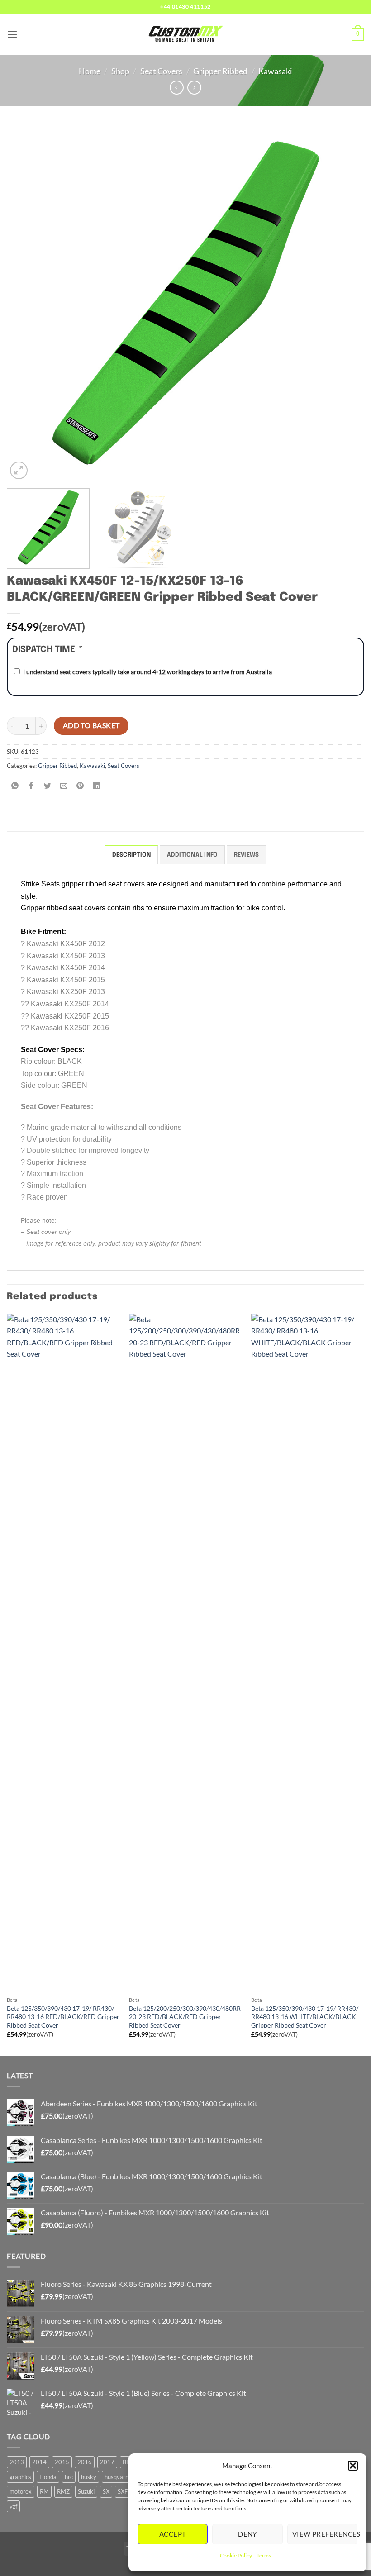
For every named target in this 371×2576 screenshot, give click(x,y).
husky (89, 2477)
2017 (107, 2462)
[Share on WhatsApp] (15, 786)
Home (90, 71)
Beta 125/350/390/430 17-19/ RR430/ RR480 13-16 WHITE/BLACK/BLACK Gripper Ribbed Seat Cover (305, 2017)
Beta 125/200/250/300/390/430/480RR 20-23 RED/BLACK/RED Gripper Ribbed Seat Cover (185, 2017)
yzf (13, 2506)
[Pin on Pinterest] (80, 786)
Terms (264, 2555)
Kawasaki (275, 71)
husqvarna (118, 2477)
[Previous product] (194, 88)
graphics (20, 2477)
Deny (247, 2534)
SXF (123, 2491)
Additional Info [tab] (193, 855)
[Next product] (177, 88)
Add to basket (91, 725)
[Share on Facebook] (31, 786)
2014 (39, 2462)
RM (44, 2491)
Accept (173, 2534)
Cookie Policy (236, 2555)
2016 (85, 2462)
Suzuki (86, 2491)
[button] (353, 2466)
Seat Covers (161, 71)
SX (106, 2491)
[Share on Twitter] (48, 786)
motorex (21, 2491)
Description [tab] (132, 855)
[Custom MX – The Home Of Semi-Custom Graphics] (185, 34)
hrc (69, 2477)
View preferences (325, 2534)
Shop (120, 71)
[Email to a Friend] (64, 786)
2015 (62, 2462)
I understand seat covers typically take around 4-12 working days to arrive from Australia (147, 672)
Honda (48, 2477)
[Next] (346, 303)
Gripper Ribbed (220, 71)
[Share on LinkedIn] (97, 786)
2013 (17, 2462)
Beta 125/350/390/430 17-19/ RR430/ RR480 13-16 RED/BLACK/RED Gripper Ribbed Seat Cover (63, 2017)
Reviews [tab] (247, 855)
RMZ (63, 2491)
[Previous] (25, 303)
